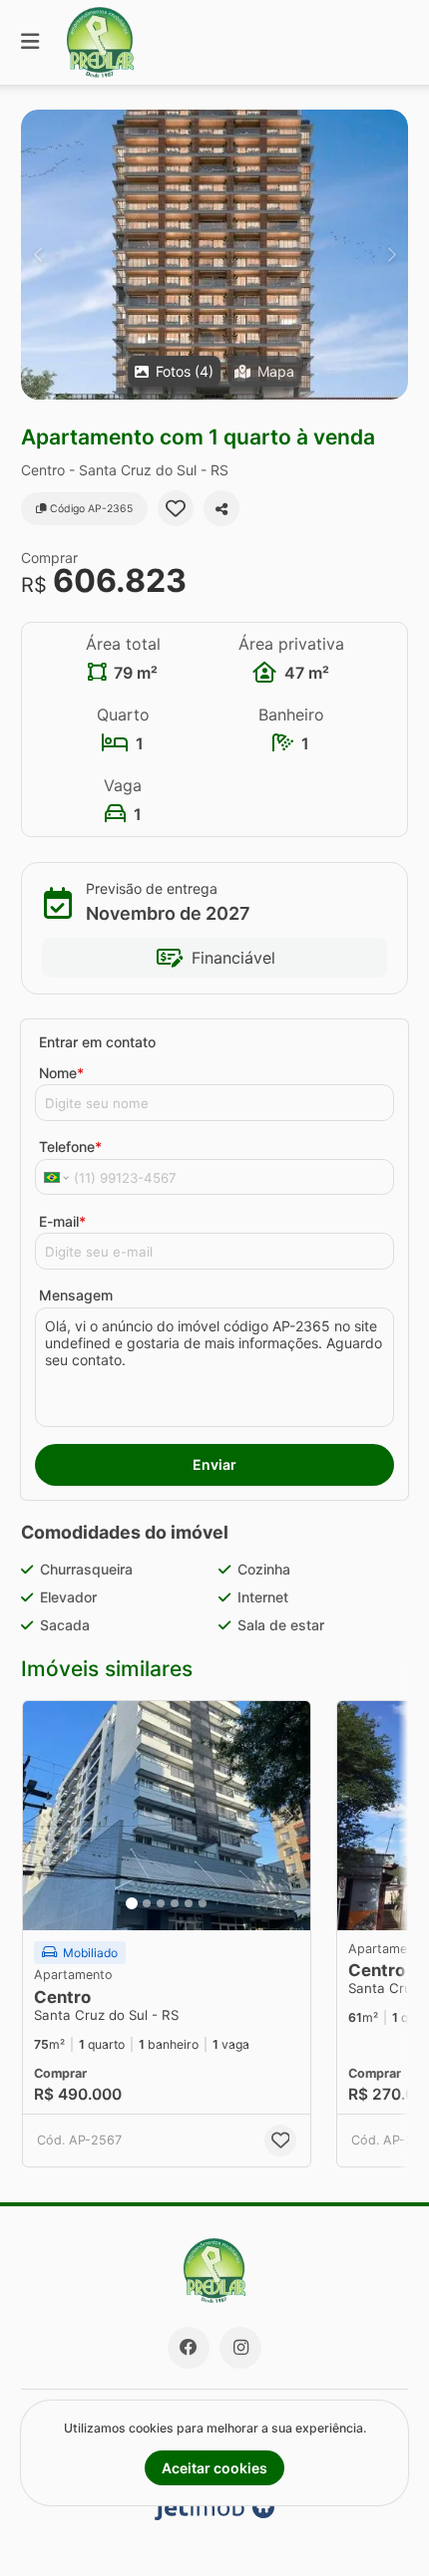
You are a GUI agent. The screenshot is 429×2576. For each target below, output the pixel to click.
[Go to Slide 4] (175, 1903)
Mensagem (76, 1295)
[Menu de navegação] (30, 42)
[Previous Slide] (37, 255)
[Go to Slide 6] (203, 1903)
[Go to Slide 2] (147, 1903)
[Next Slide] (392, 255)
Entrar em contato (97, 1042)
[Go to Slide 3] (161, 1903)
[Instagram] (240, 2348)
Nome (61, 1073)
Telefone (70, 1146)
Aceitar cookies (214, 2468)
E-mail (62, 1221)
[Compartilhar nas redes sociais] (221, 508)
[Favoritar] (176, 508)
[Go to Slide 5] (189, 1903)
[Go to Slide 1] (132, 1903)
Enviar (214, 1464)
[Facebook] (189, 2348)
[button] (214, 255)
